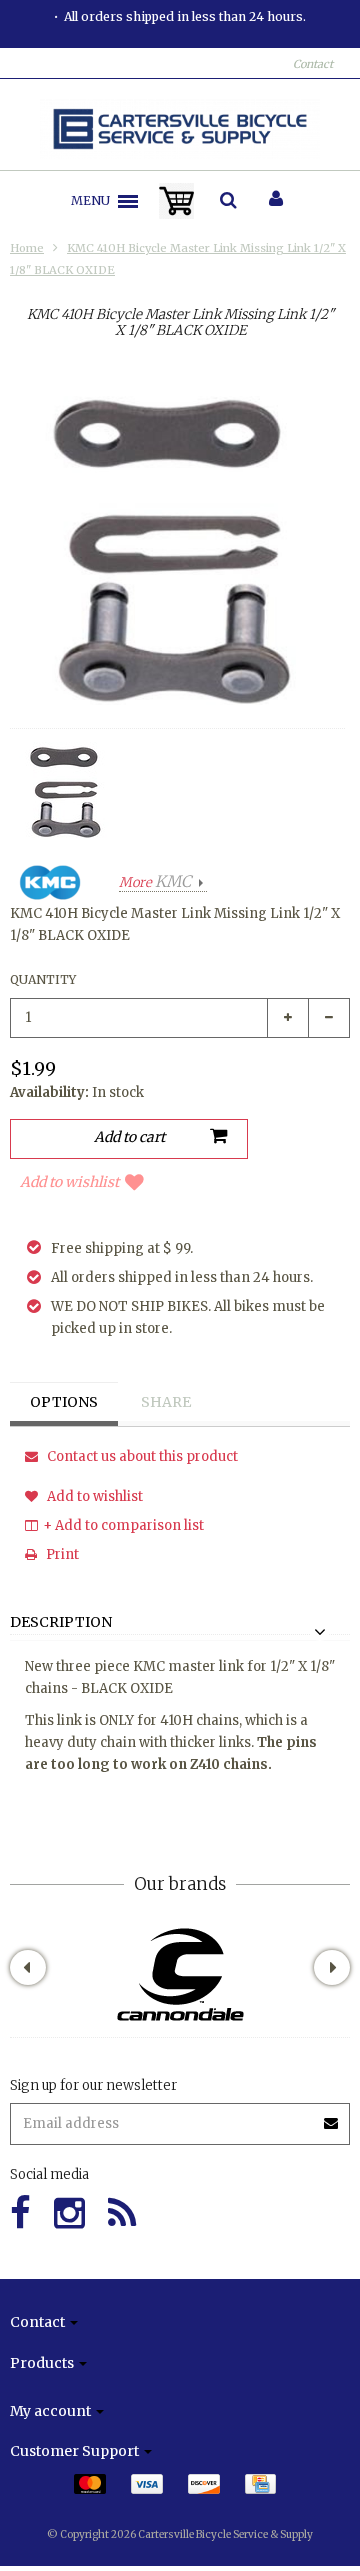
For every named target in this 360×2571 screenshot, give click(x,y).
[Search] (228, 201)
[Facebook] (20, 2213)
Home (27, 248)
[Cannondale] (180, 1974)
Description (61, 1623)
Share (166, 1402)
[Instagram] (69, 2213)
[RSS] (122, 2213)
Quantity (43, 979)
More (155, 882)
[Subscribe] (180, 2116)
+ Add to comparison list (123, 1525)
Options (64, 1402)
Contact (313, 64)
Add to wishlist (69, 1182)
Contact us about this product (141, 1456)
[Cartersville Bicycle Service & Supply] (180, 129)
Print (61, 1554)
